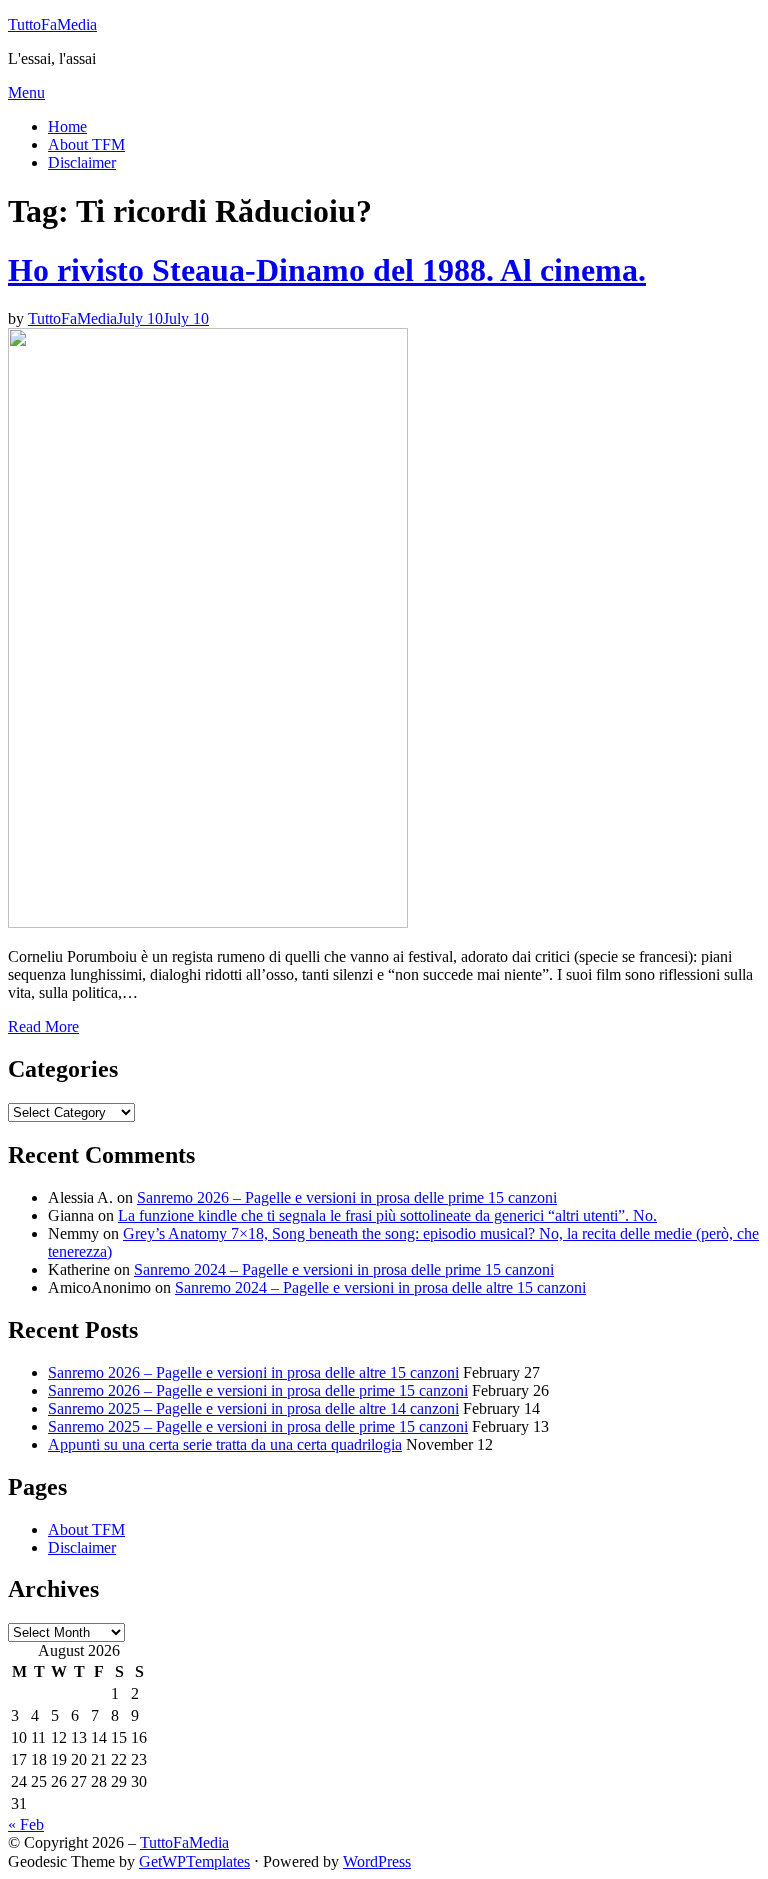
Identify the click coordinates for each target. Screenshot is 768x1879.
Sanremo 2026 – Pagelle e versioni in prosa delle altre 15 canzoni (253, 1372)
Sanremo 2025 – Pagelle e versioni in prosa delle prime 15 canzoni (258, 1426)
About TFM (86, 144)
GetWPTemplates (194, 1861)
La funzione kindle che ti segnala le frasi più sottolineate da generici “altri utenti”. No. (387, 1215)
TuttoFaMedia (52, 24)
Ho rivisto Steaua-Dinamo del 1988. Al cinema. (327, 270)
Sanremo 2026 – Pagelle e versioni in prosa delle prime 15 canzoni (347, 1197)
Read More (43, 1026)
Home (67, 126)
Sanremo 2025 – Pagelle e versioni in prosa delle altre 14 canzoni (253, 1408)
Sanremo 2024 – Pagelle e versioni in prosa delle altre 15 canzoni (380, 1287)
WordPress (377, 1861)
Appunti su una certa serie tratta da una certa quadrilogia (225, 1444)
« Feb (26, 1824)
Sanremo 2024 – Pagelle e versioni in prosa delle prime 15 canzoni (344, 1269)
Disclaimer (82, 162)
